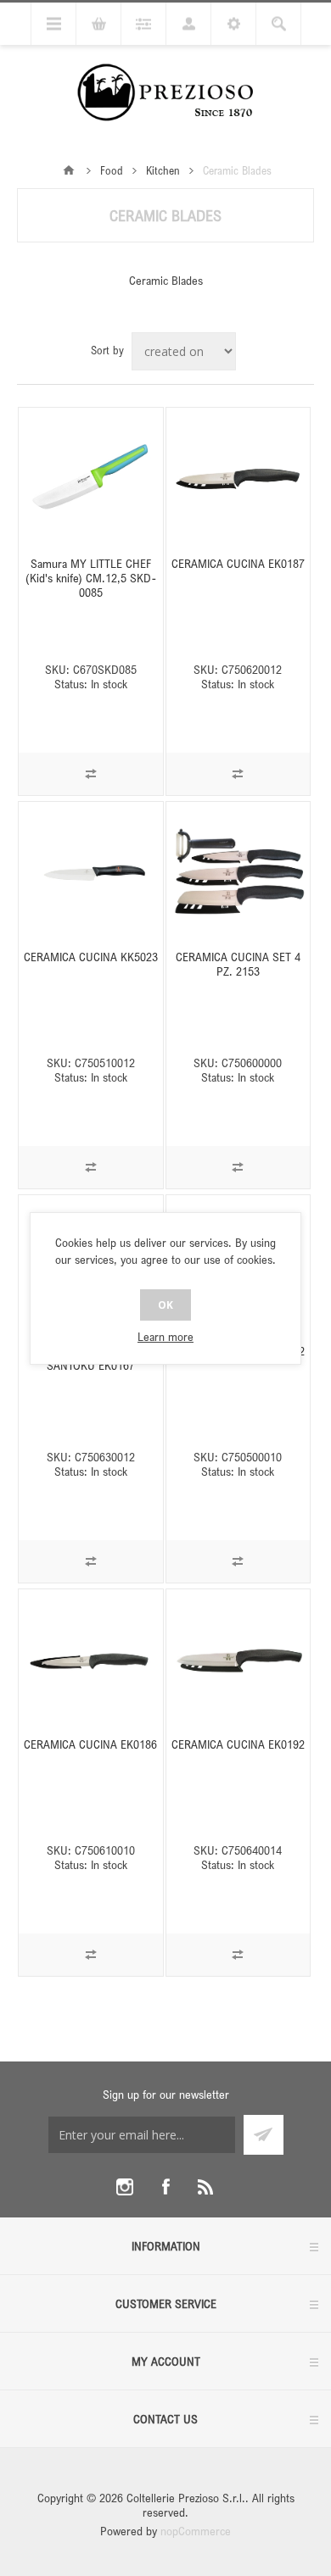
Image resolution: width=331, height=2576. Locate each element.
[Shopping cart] (98, 24)
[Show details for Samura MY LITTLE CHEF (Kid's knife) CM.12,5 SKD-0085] (91, 480)
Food (112, 170)
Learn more (165, 1336)
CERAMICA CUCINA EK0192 (238, 1744)
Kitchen (163, 170)
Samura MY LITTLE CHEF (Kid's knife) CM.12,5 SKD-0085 (91, 578)
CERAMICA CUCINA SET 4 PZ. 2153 (238, 964)
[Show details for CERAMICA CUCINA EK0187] (238, 480)
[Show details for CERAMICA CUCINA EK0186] (91, 1661)
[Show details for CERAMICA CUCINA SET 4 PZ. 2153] (238, 874)
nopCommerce (196, 2531)
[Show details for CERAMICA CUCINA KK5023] (91, 874)
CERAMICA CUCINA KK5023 (91, 957)
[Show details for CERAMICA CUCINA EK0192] (238, 1661)
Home (69, 170)
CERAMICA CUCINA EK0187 (238, 563)
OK (165, 1305)
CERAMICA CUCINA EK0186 (90, 1744)
